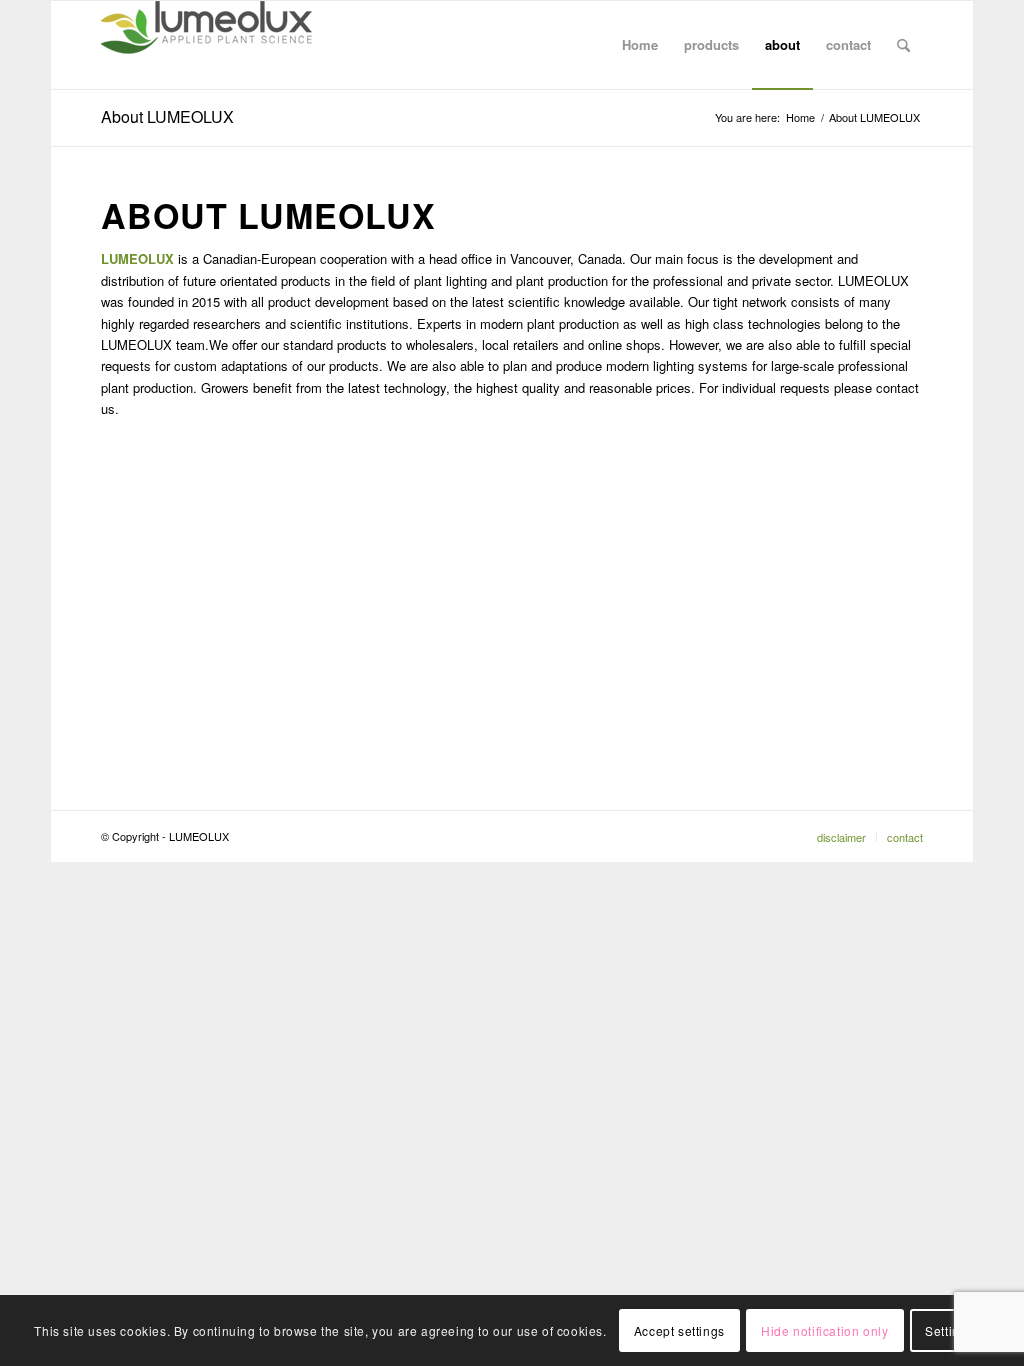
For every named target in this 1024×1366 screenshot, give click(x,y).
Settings (949, 1330)
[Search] (903, 45)
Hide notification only (824, 1330)
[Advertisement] (512, 610)
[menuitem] (640, 45)
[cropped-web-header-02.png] (206, 45)
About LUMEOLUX (167, 116)
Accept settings (679, 1330)
